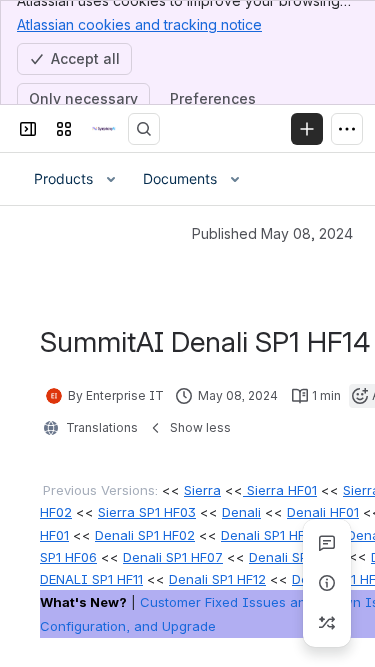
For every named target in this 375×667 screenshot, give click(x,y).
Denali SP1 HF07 (173, 557)
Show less (200, 427)
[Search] (144, 129)
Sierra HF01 (280, 490)
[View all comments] (327, 543)
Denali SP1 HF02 (145, 535)
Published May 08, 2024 (272, 233)
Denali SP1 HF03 (271, 535)
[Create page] (327, 623)
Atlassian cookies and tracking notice (139, 24)
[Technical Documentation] (104, 129)
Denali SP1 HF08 (299, 557)
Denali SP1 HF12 (217, 579)
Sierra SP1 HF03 (147, 512)
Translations (102, 427)
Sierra (202, 490)
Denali (241, 512)
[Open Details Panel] (327, 583)
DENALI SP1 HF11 (91, 579)
